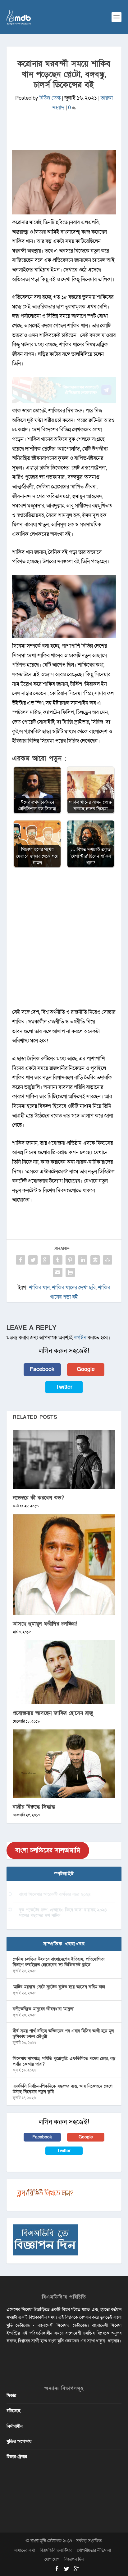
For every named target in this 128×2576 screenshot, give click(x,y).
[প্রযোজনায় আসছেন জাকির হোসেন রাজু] (64, 1672)
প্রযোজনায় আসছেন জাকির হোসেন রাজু (53, 1713)
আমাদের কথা (24, 2550)
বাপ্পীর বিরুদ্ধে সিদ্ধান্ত (34, 1807)
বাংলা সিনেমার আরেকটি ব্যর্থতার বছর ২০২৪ (55, 1894)
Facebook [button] (42, 1369)
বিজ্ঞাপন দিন (74, 2559)
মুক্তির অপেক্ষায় (19, 2441)
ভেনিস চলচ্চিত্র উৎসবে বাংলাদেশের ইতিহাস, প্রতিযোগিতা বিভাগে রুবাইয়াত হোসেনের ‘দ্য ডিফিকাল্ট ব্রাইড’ (59, 1962)
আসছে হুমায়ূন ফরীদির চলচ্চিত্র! (45, 1624)
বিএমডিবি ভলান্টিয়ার (56, 2550)
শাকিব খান (39, 1288)
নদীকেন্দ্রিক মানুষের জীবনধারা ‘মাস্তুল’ (43, 2009)
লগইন (80, 1338)
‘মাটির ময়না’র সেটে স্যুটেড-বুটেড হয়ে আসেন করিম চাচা (59, 1987)
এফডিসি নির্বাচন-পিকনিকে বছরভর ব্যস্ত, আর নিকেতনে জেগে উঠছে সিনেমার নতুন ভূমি (63, 2089)
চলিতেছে (14, 2411)
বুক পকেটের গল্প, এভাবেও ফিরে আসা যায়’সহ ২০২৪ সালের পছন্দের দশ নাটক (63, 1913)
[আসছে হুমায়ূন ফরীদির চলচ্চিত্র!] (64, 1564)
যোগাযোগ (52, 2559)
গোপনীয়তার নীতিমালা (94, 2550)
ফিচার (11, 2396)
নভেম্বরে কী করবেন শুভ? (39, 1498)
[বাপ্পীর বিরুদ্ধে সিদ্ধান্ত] (64, 1764)
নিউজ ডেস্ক (50, 98)
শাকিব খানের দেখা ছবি (74, 1288)
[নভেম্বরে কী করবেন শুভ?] (64, 1460)
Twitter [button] (64, 1387)
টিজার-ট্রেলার (17, 2457)
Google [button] (86, 1369)
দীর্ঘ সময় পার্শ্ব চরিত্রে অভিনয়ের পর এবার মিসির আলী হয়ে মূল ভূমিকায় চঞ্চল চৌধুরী (63, 2034)
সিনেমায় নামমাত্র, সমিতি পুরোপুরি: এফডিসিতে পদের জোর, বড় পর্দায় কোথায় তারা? (64, 2061)
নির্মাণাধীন (15, 2426)
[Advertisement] (64, 941)
